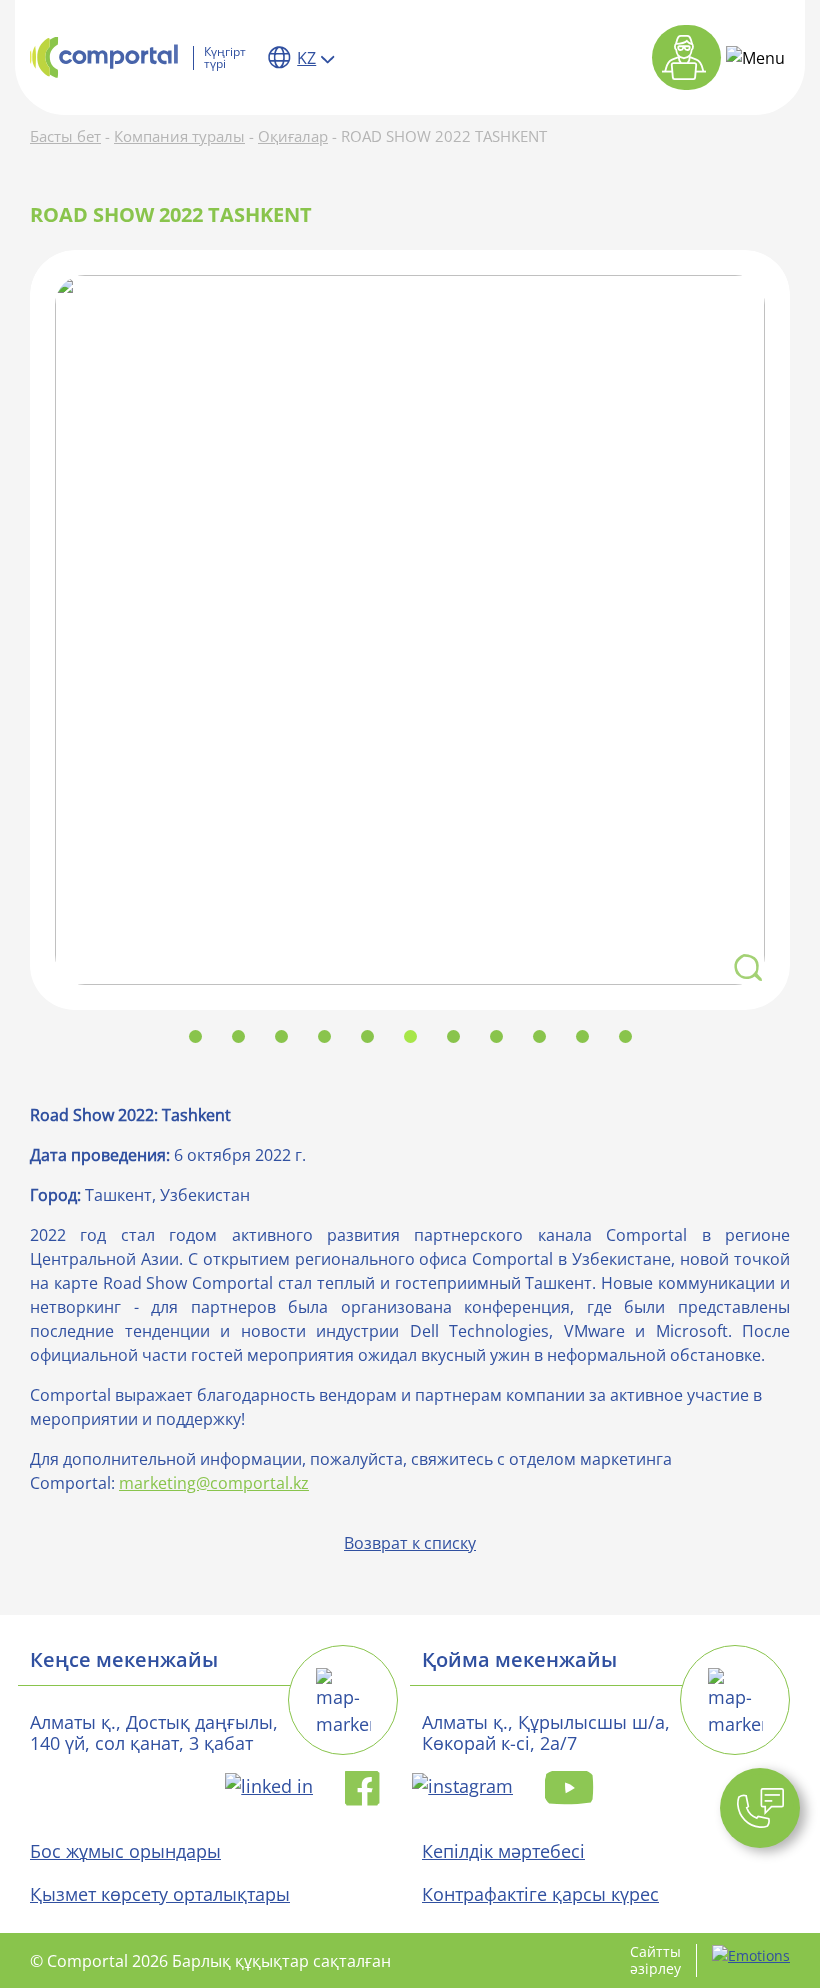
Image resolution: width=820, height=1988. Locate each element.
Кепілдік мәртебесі (503, 1851)
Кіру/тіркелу (686, 57)
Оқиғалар (293, 136)
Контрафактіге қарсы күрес (540, 1894)
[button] (760, 1807)
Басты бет (65, 136)
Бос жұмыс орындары (125, 1851)
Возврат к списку (410, 1543)
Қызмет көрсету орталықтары (160, 1894)
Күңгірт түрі (225, 58)
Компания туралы (179, 136)
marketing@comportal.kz (214, 1483)
